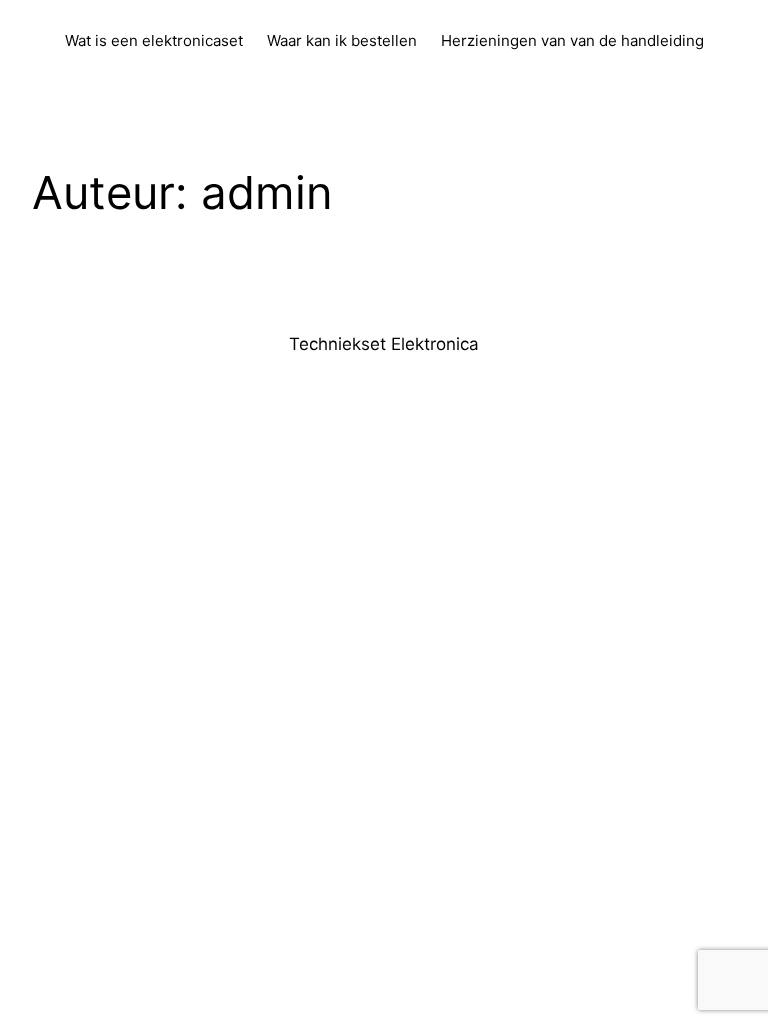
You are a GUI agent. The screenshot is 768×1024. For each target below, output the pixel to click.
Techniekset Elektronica (384, 344)
